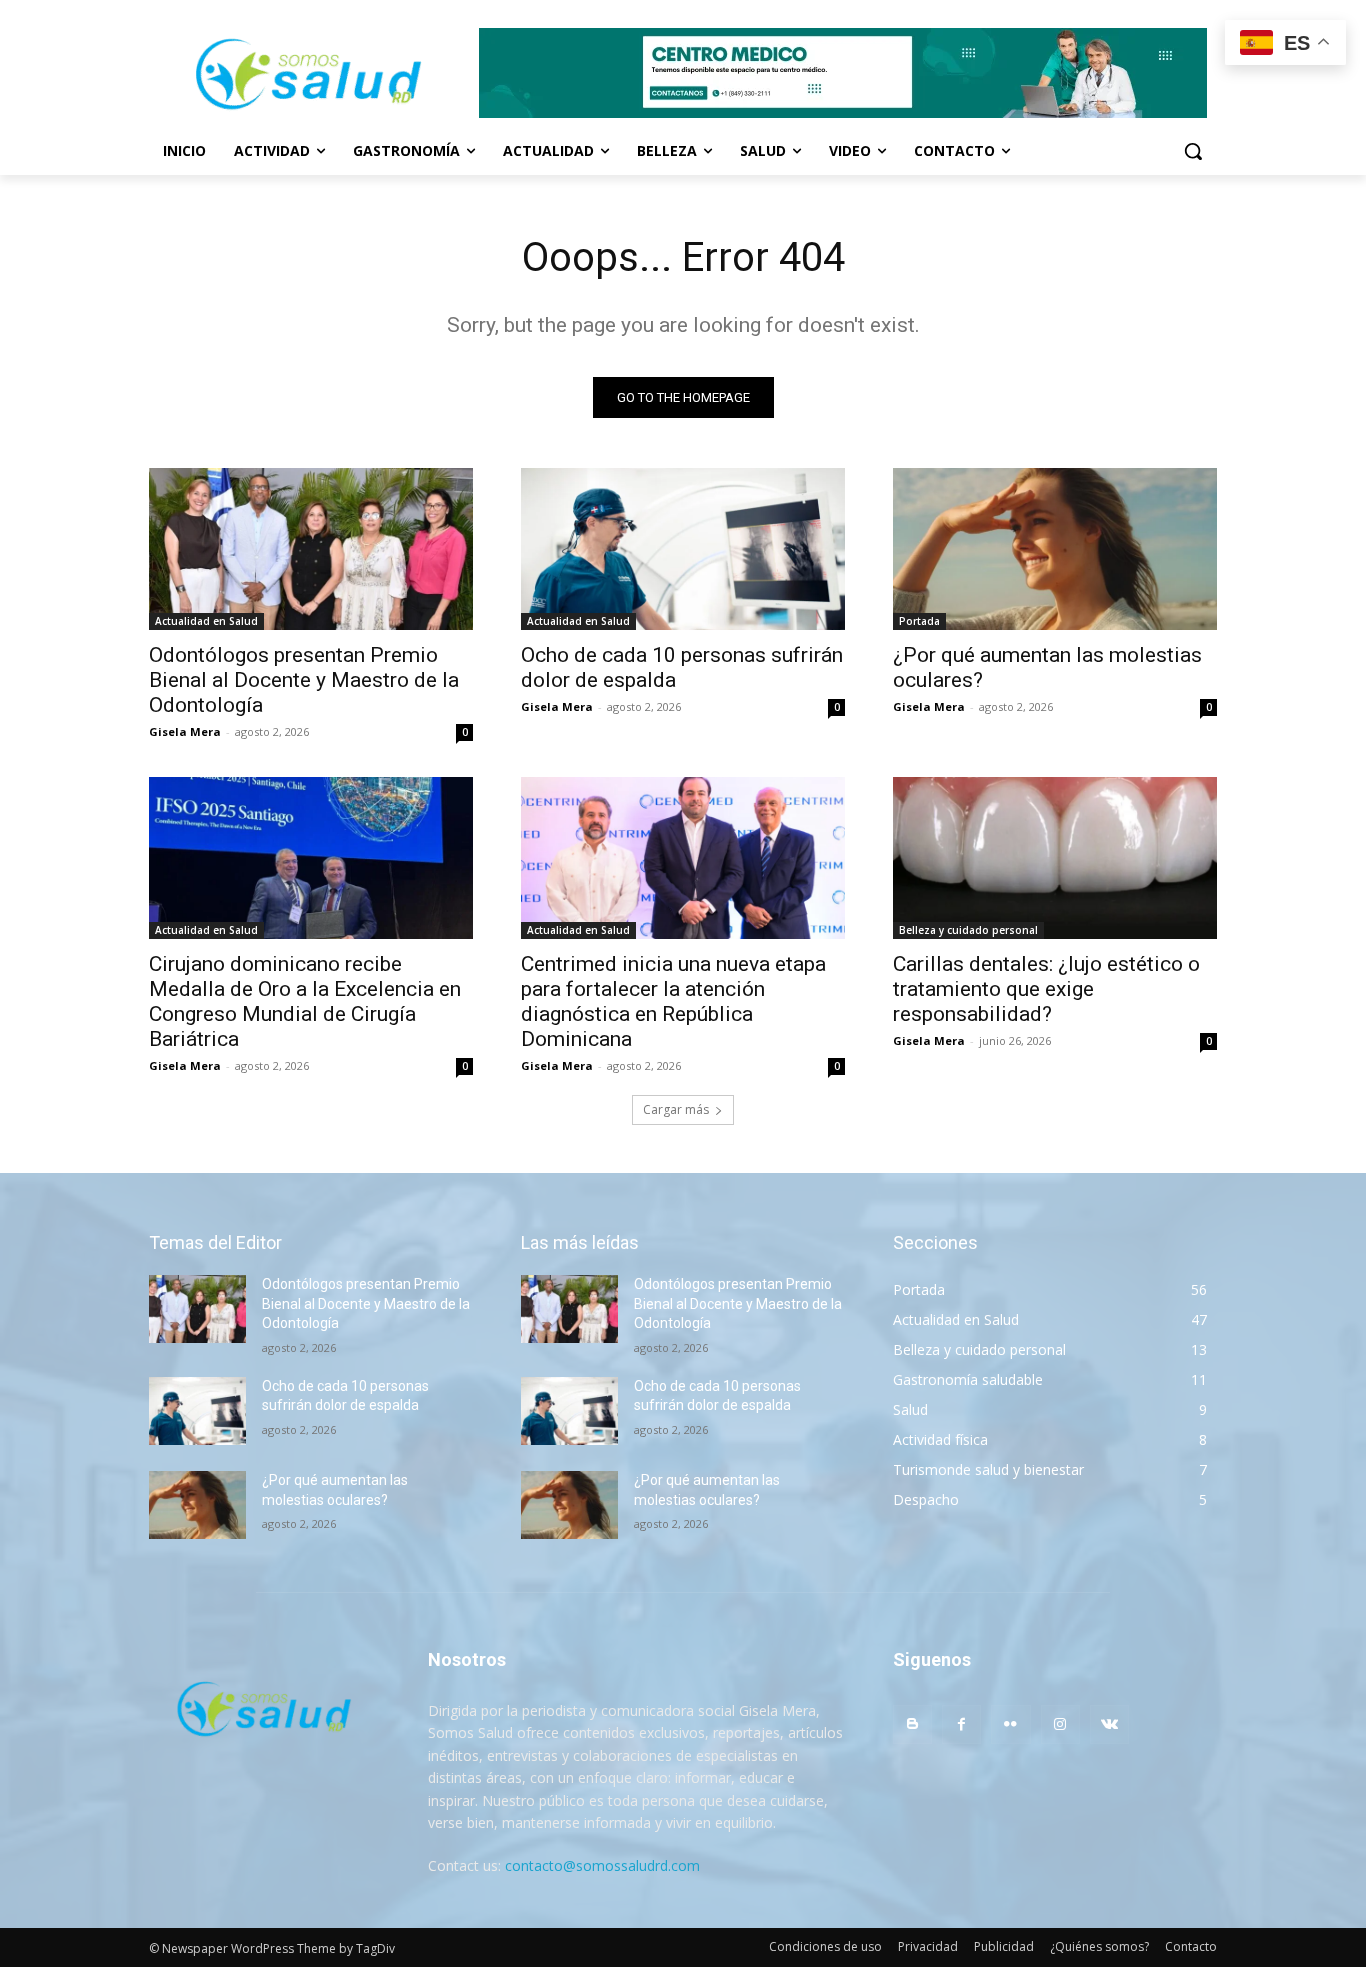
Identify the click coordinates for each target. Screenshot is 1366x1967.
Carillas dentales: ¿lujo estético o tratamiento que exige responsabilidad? (1046, 989)
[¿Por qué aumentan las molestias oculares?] (1055, 549)
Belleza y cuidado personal (968, 930)
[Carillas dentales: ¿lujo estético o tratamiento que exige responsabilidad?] (1055, 858)
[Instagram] (1060, 1724)
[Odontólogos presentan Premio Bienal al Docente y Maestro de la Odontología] (311, 549)
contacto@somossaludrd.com (602, 1865)
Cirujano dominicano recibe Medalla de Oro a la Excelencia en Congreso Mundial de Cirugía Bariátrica (305, 1001)
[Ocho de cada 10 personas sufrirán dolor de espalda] (683, 549)
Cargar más (676, 1109)
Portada (919, 621)
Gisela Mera (185, 731)
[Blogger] (912, 1724)
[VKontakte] (1109, 1724)
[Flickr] (1010, 1724)
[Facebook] (961, 1724)
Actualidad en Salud (206, 621)
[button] (1193, 151)
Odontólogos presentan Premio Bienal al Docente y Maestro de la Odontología (304, 680)
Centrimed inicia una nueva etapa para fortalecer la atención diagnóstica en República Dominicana (673, 1001)
